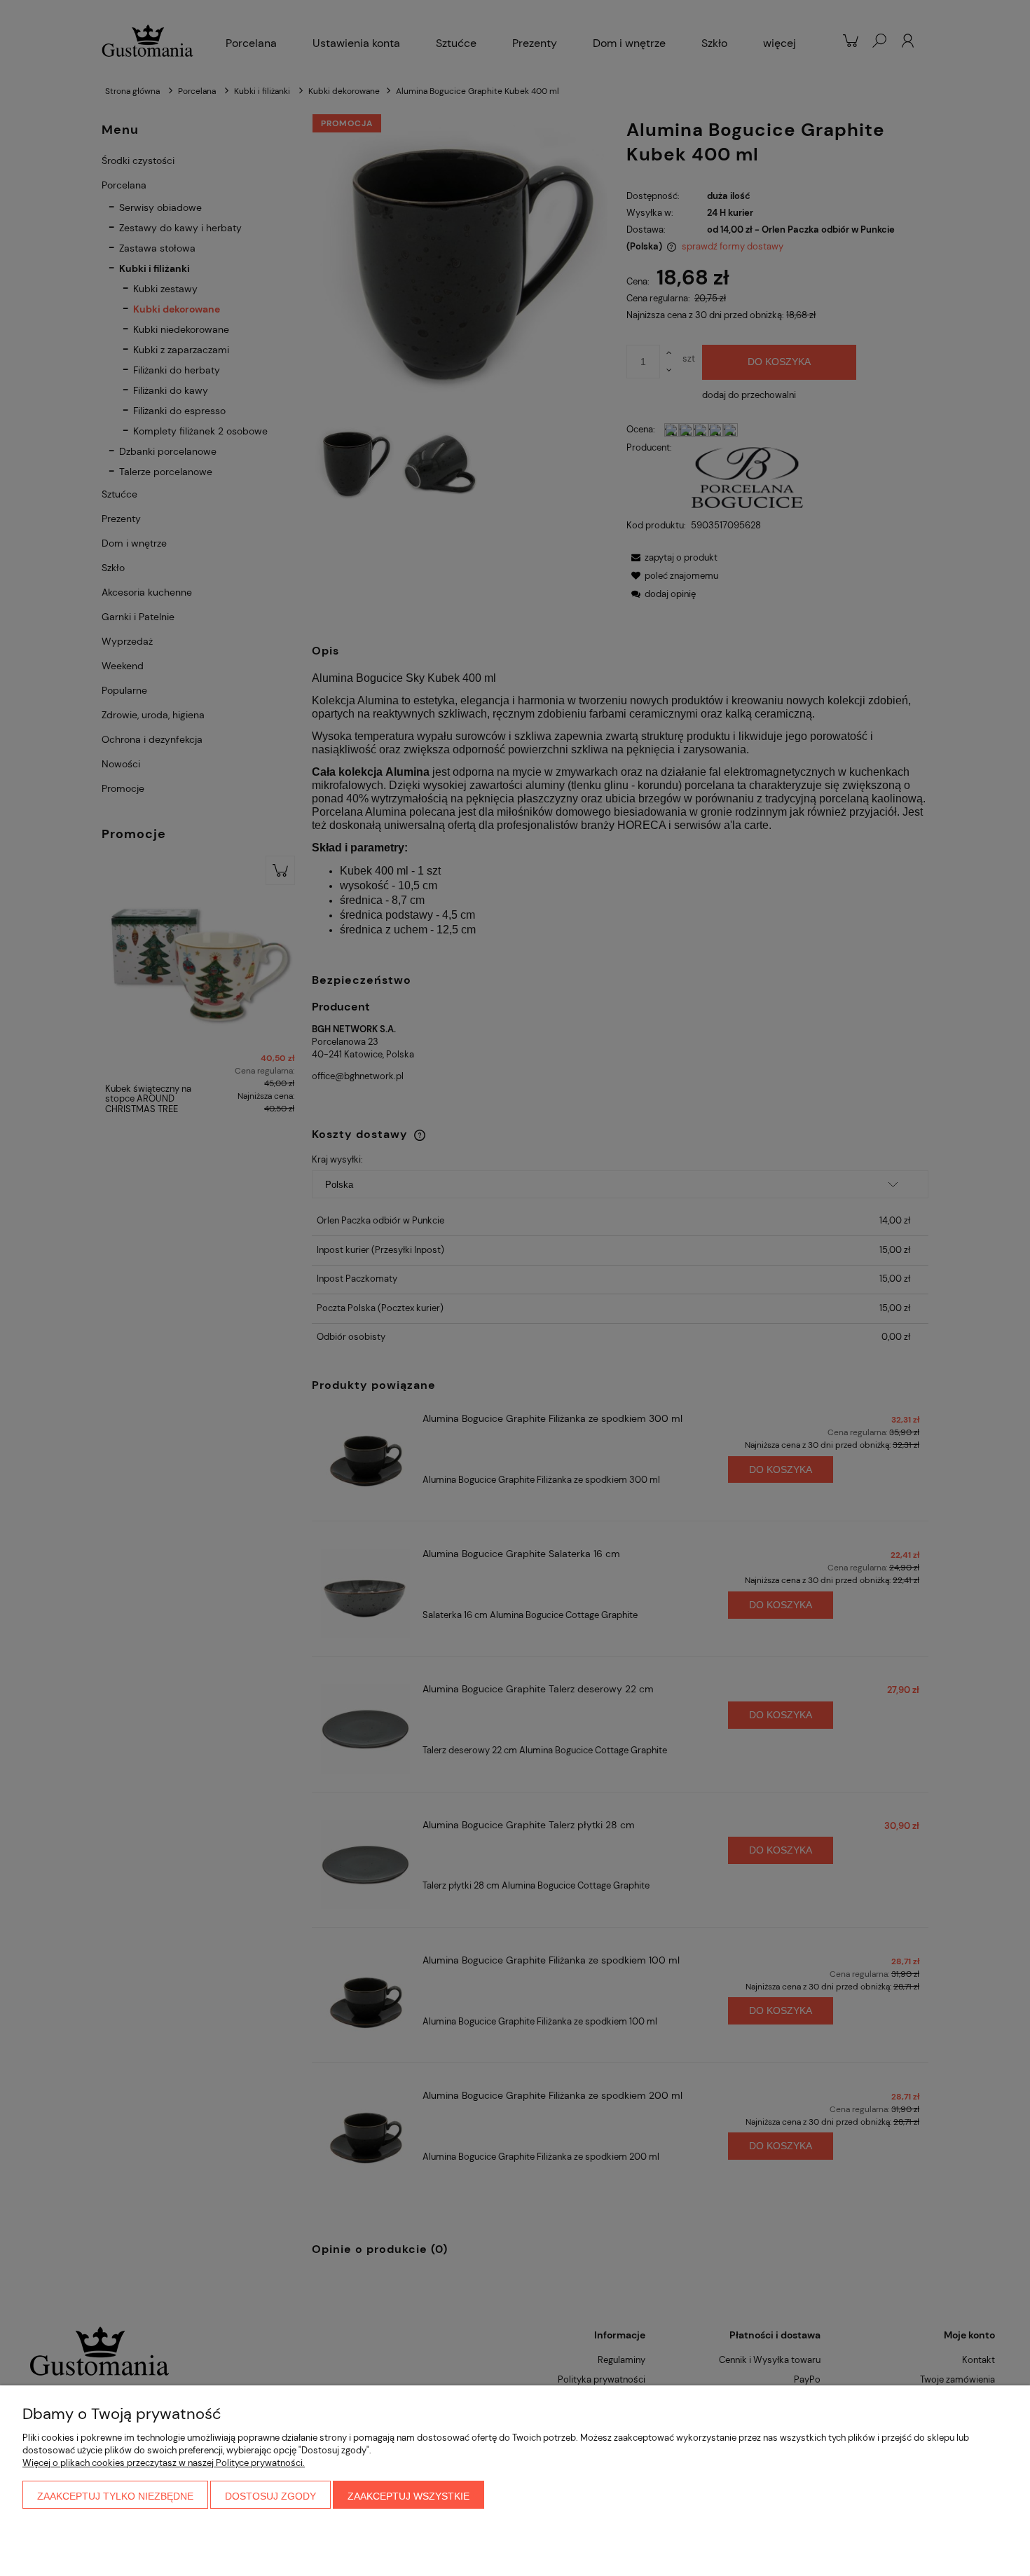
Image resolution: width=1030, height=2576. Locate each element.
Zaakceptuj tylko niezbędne (115, 2496)
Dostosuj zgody (270, 2496)
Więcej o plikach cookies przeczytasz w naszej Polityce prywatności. (164, 2463)
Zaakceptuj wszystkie (408, 2496)
